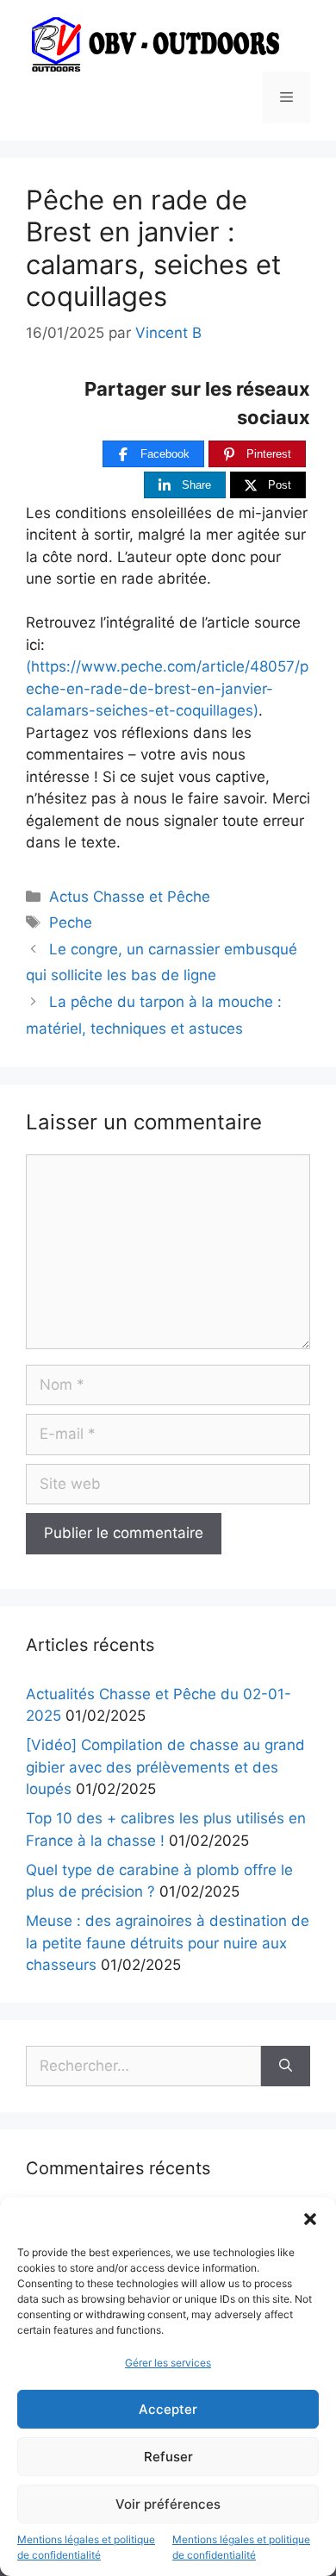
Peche (71, 922)
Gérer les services (168, 2363)
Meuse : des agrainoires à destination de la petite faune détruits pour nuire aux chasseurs (168, 1943)
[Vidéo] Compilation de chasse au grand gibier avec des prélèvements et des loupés (165, 1767)
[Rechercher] (286, 2066)
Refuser (168, 2457)
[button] (310, 2219)
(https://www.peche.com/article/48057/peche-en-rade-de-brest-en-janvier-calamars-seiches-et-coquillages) (167, 688)
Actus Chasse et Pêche (130, 897)
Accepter (168, 2409)
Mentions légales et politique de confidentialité (86, 2547)
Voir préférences (168, 2504)
